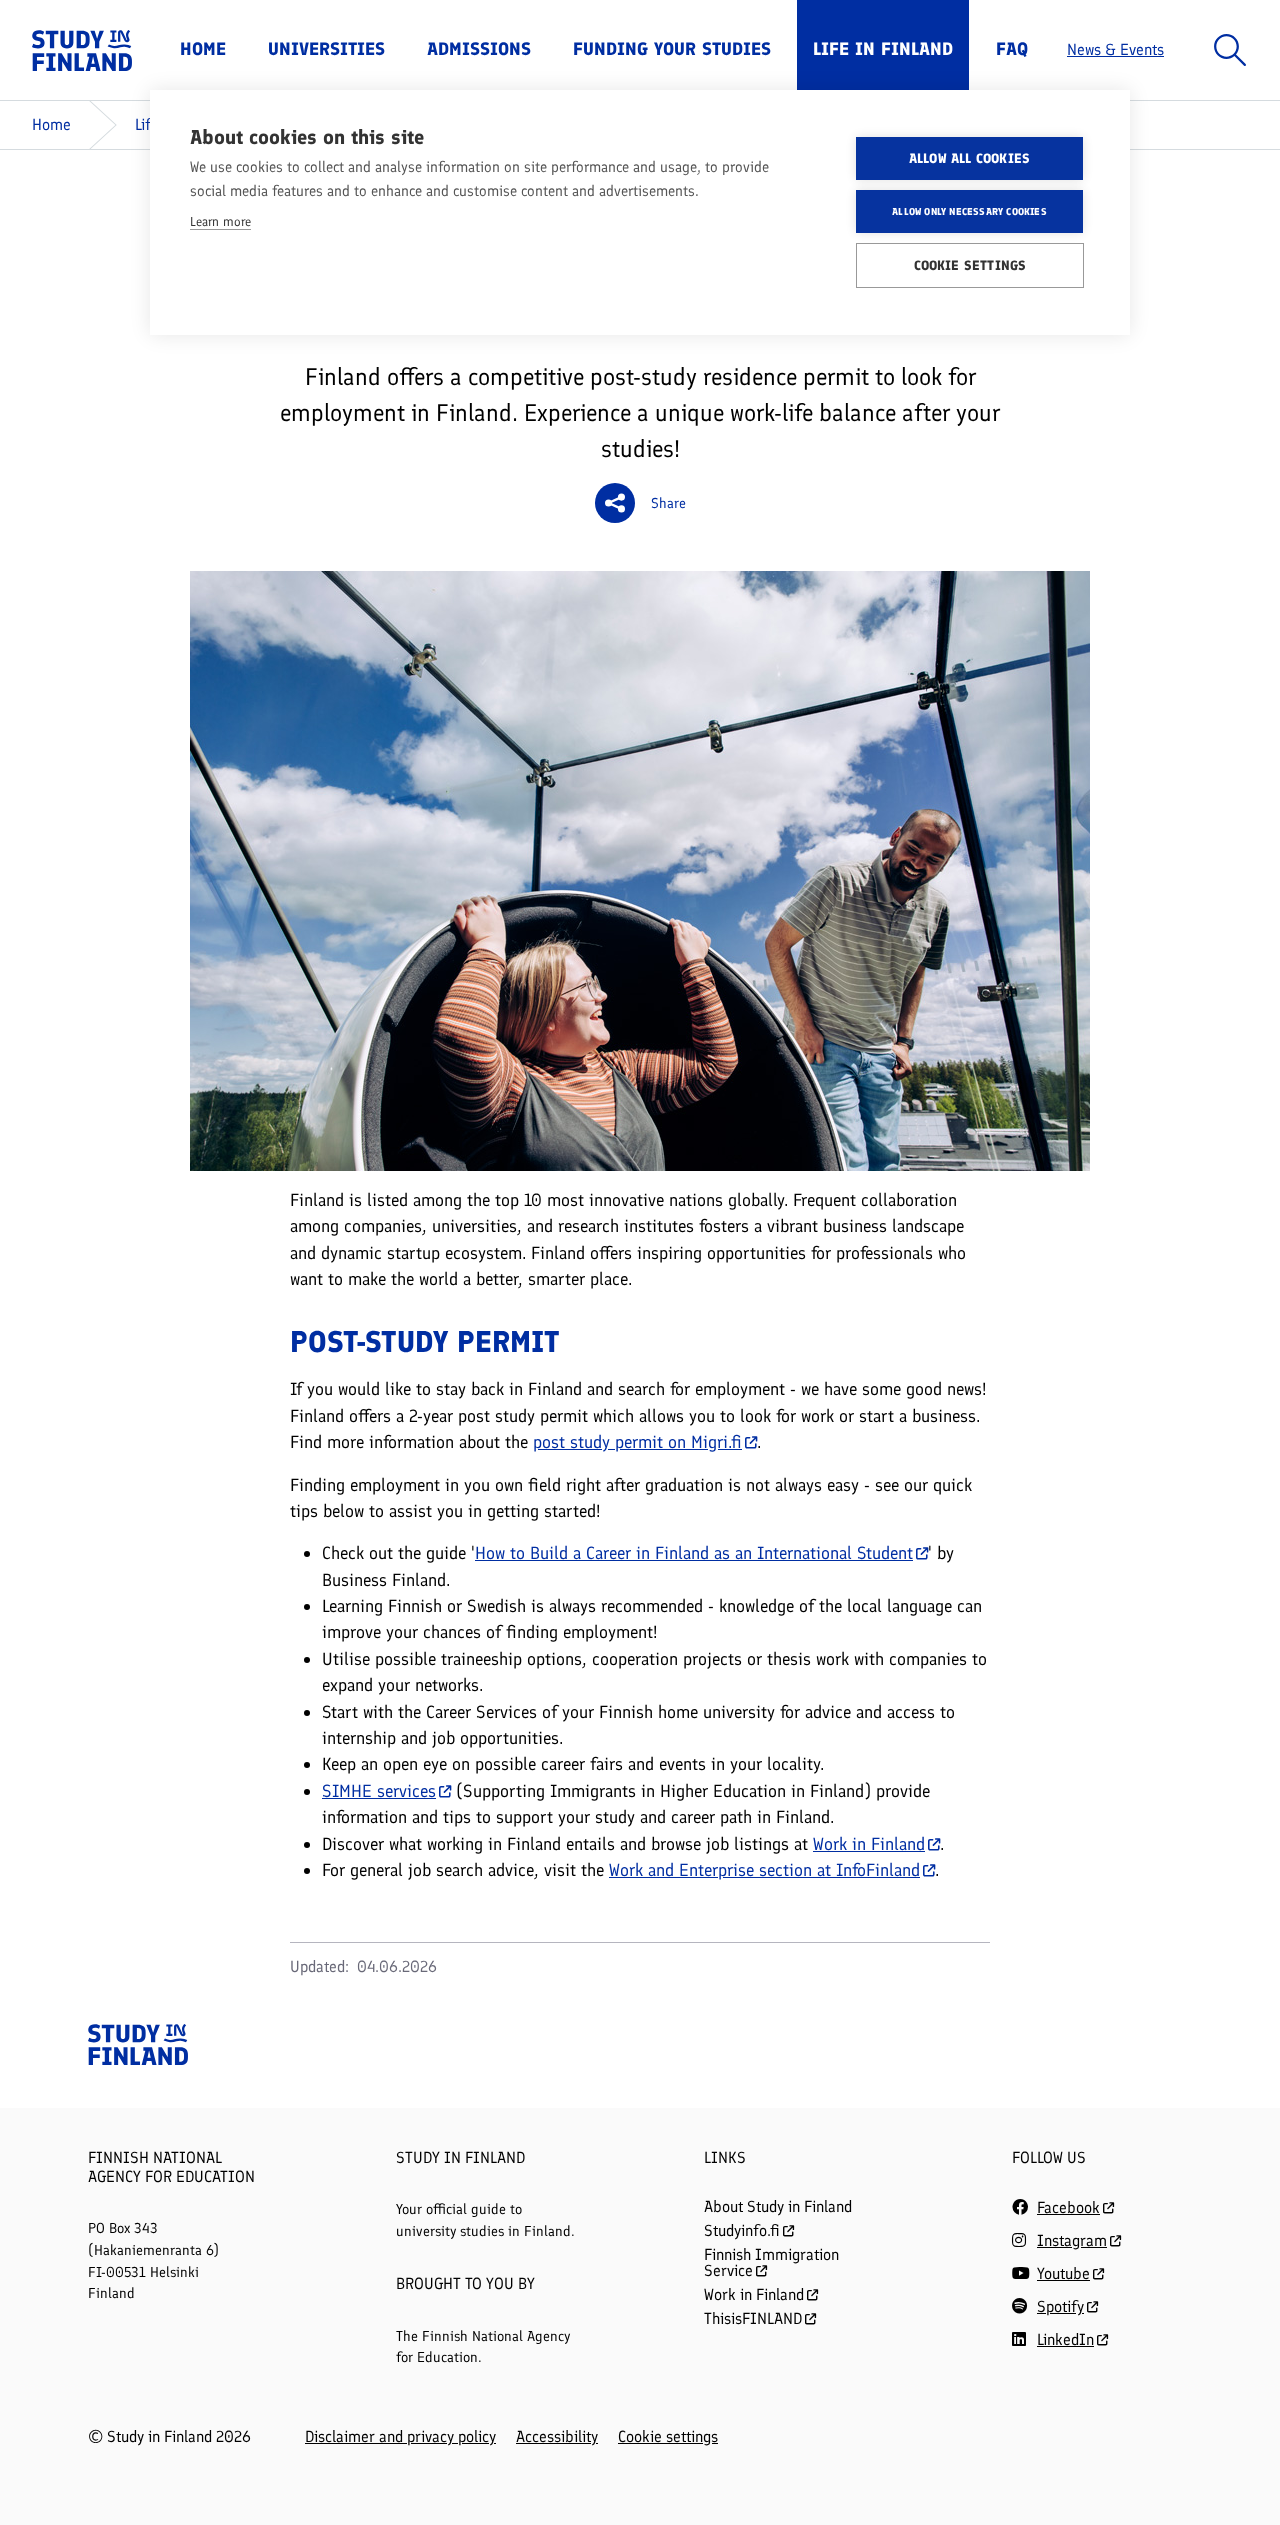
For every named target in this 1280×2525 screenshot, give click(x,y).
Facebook (1068, 2207)
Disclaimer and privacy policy (400, 2437)
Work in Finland (869, 1843)
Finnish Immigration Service (771, 2262)
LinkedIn (1065, 2339)
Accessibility (557, 2437)
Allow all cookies (969, 158)
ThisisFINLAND (753, 2318)
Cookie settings (668, 2437)
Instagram (1072, 2240)
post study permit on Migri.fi (637, 1441)
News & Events (1115, 49)
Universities (326, 49)
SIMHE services (379, 1790)
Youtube (1063, 2273)
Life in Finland (883, 49)
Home (203, 49)
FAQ (1012, 49)
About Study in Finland (778, 2206)
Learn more (220, 221)
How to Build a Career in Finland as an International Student (694, 1552)
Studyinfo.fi (742, 2230)
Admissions (479, 49)
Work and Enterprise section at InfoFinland (764, 1869)
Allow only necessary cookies (969, 211)
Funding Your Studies (672, 49)
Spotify (1060, 2306)
